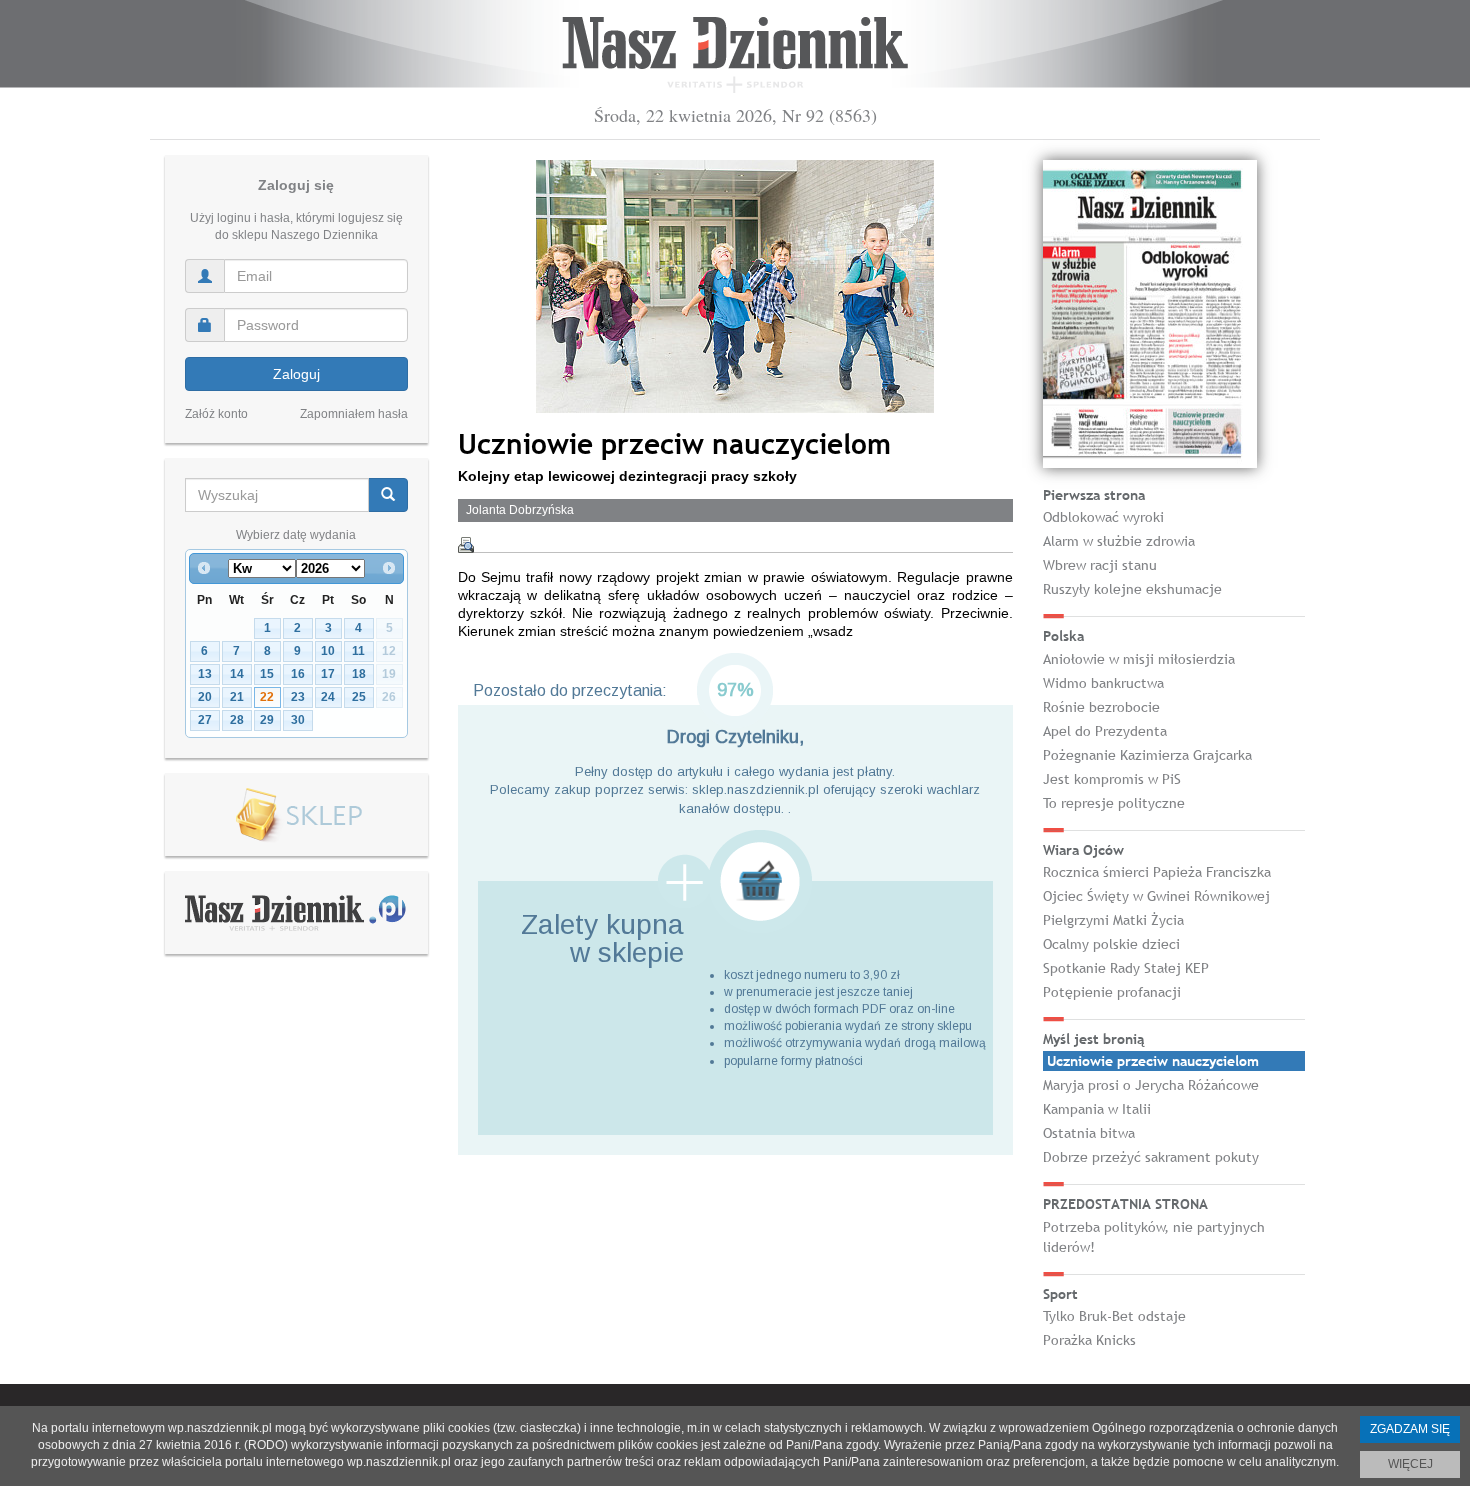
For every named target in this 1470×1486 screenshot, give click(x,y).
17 (328, 674)
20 (205, 697)
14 (237, 674)
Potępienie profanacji (1112, 992)
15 (267, 674)
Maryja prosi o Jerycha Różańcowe (1151, 1085)
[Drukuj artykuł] (466, 545)
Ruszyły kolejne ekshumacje (1132, 589)
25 (359, 697)
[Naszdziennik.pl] (296, 912)
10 (328, 651)
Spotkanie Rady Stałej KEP (1126, 968)
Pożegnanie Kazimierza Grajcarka (1147, 755)
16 (298, 674)
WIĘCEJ (1410, 1464)
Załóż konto (216, 414)
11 (358, 651)
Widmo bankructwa (1103, 683)
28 (237, 720)
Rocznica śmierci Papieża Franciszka (1157, 872)
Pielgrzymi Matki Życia (1113, 920)
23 (298, 697)
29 (267, 720)
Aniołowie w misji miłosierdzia (1139, 659)
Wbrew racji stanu (1100, 565)
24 (328, 697)
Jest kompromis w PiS (1112, 779)
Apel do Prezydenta (1105, 731)
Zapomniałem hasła (354, 414)
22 (267, 697)
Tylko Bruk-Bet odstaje (1114, 1316)
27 (205, 720)
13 (205, 674)
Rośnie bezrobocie (1101, 707)
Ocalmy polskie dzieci (1111, 944)
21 (237, 697)
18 (359, 674)
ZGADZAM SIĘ (1410, 1429)
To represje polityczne (1114, 803)
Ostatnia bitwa (1089, 1133)
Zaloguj (296, 374)
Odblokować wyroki (1103, 517)
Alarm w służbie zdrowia (1119, 541)
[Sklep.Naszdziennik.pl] (296, 815)
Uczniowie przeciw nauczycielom (1153, 1061)
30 (298, 720)
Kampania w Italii (1097, 1109)
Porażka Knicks (1089, 1340)
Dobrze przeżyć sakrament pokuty (1151, 1157)
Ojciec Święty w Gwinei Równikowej (1156, 896)
